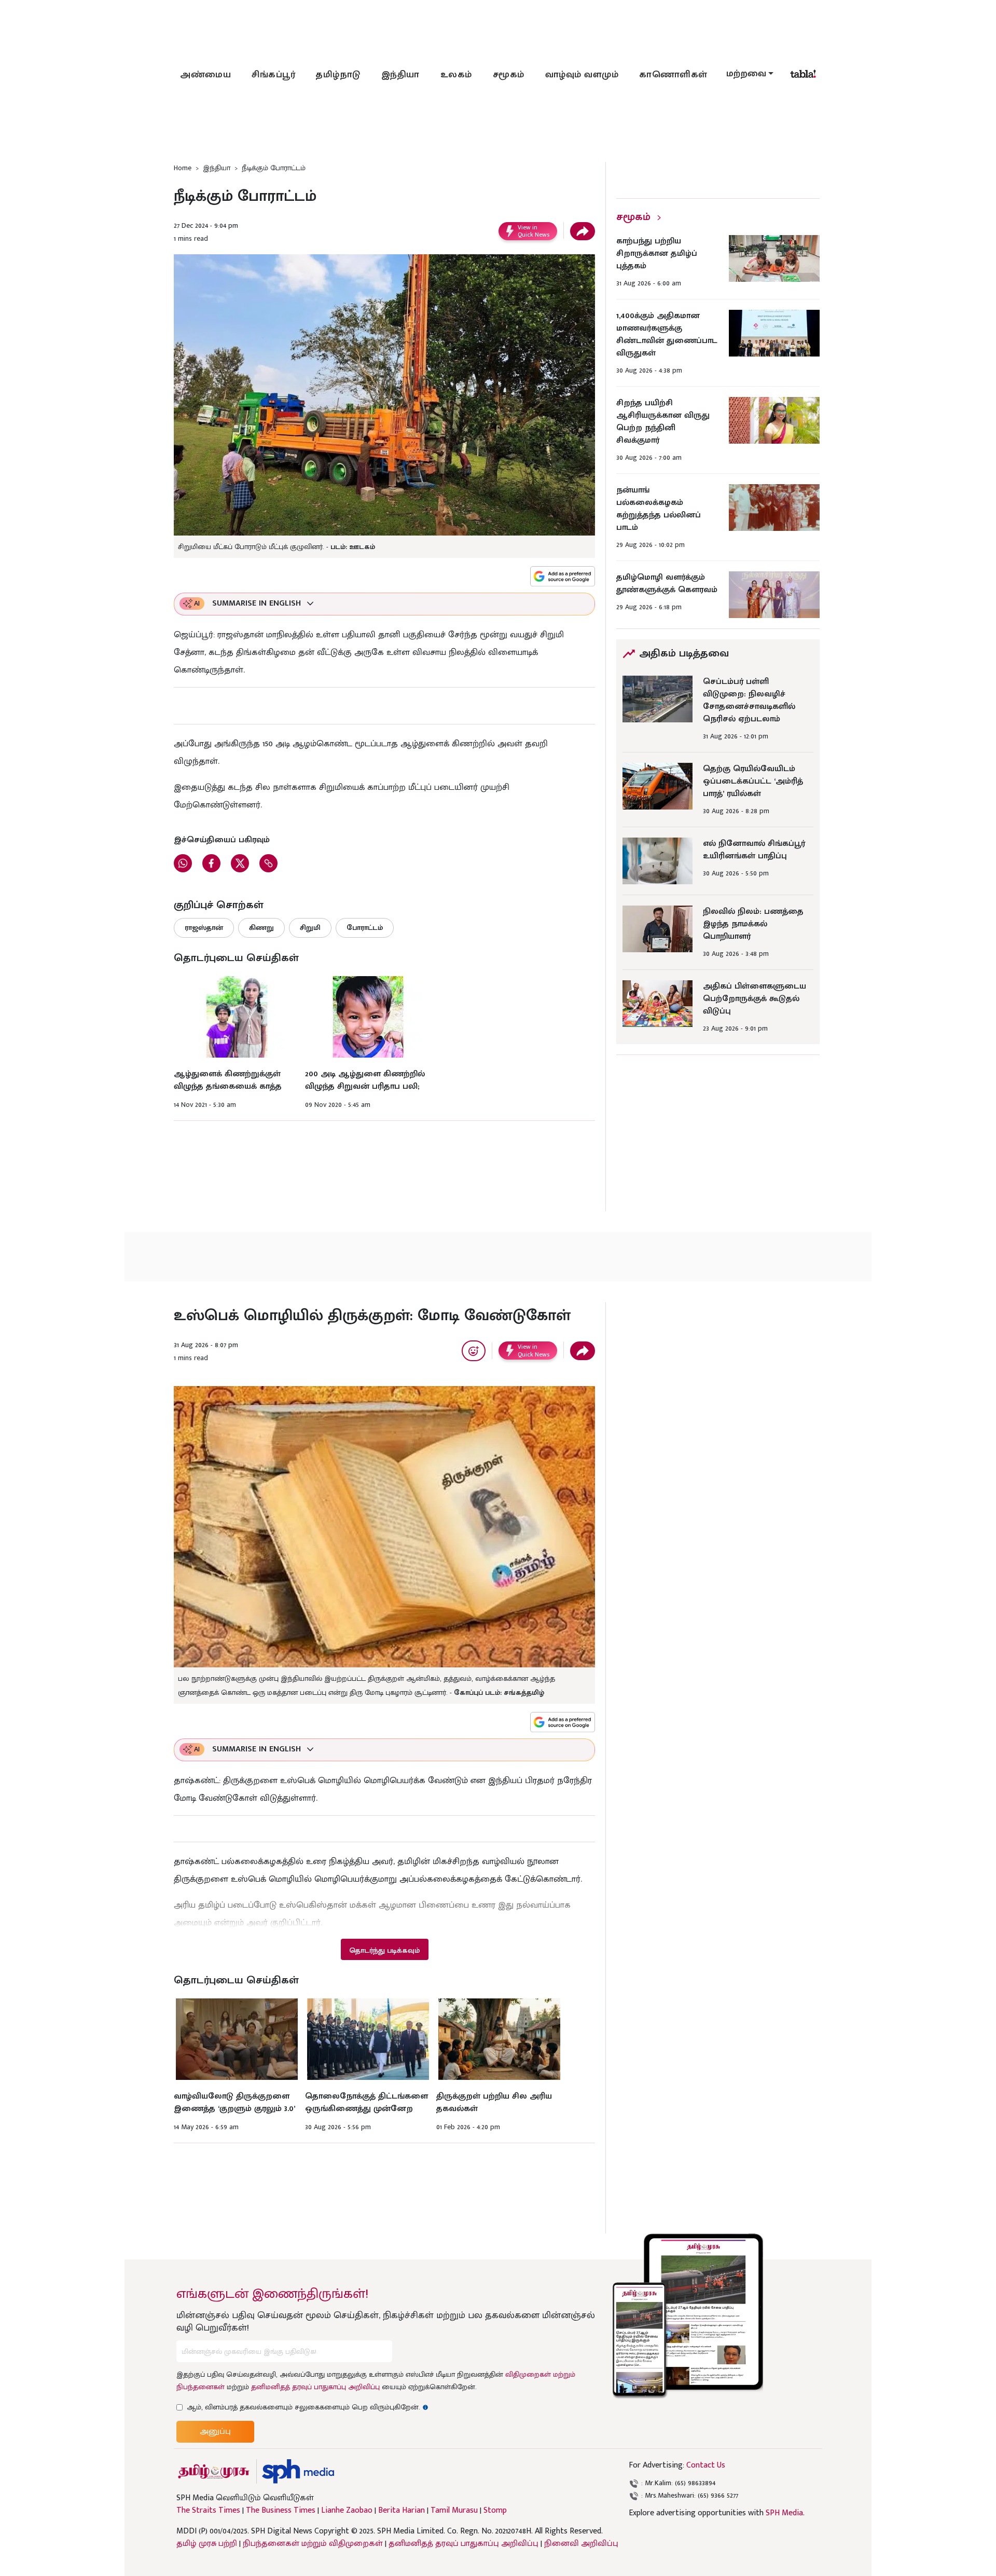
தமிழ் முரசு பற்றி (207, 2544)
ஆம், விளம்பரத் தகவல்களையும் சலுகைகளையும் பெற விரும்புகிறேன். (308, 2407)
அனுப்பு (215, 2431)
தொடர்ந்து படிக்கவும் (384, 1950)
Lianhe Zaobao (347, 2511)
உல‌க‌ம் (456, 75)
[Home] (298, 2471)
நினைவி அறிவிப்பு (581, 2544)
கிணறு (261, 928)
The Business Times (281, 2511)
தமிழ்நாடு (338, 75)
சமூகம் (509, 75)
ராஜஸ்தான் (204, 928)
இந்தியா (400, 75)
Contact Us (706, 2465)
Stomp (495, 2511)
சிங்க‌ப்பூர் (273, 75)
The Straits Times (208, 2511)
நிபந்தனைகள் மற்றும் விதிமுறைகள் (313, 2544)
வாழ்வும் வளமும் (582, 75)
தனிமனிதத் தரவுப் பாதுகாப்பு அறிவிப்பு (315, 2387)
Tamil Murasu (454, 2511)
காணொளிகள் (673, 75)
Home (183, 168)
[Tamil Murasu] (214, 2471)
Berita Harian (402, 2511)
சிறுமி (310, 928)
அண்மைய (205, 75)
